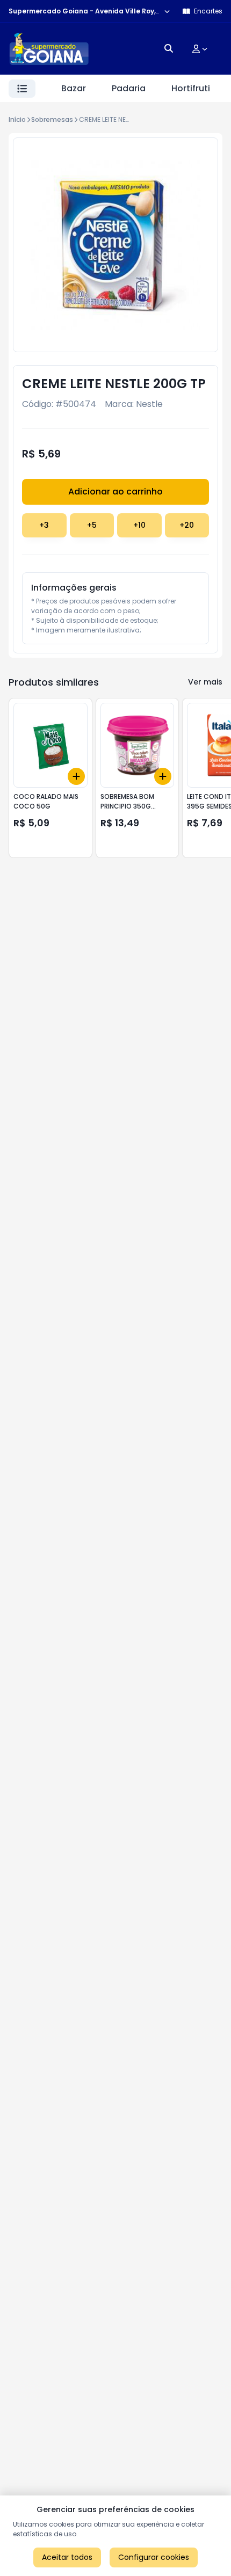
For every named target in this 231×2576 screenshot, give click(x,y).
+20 (187, 525)
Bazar (74, 88)
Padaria (129, 88)
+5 (92, 525)
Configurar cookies (154, 2557)
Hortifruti (191, 88)
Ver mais (205, 682)
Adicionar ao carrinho (115, 492)
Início (17, 119)
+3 (44, 525)
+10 (139, 525)
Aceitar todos (67, 2557)
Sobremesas (52, 119)
